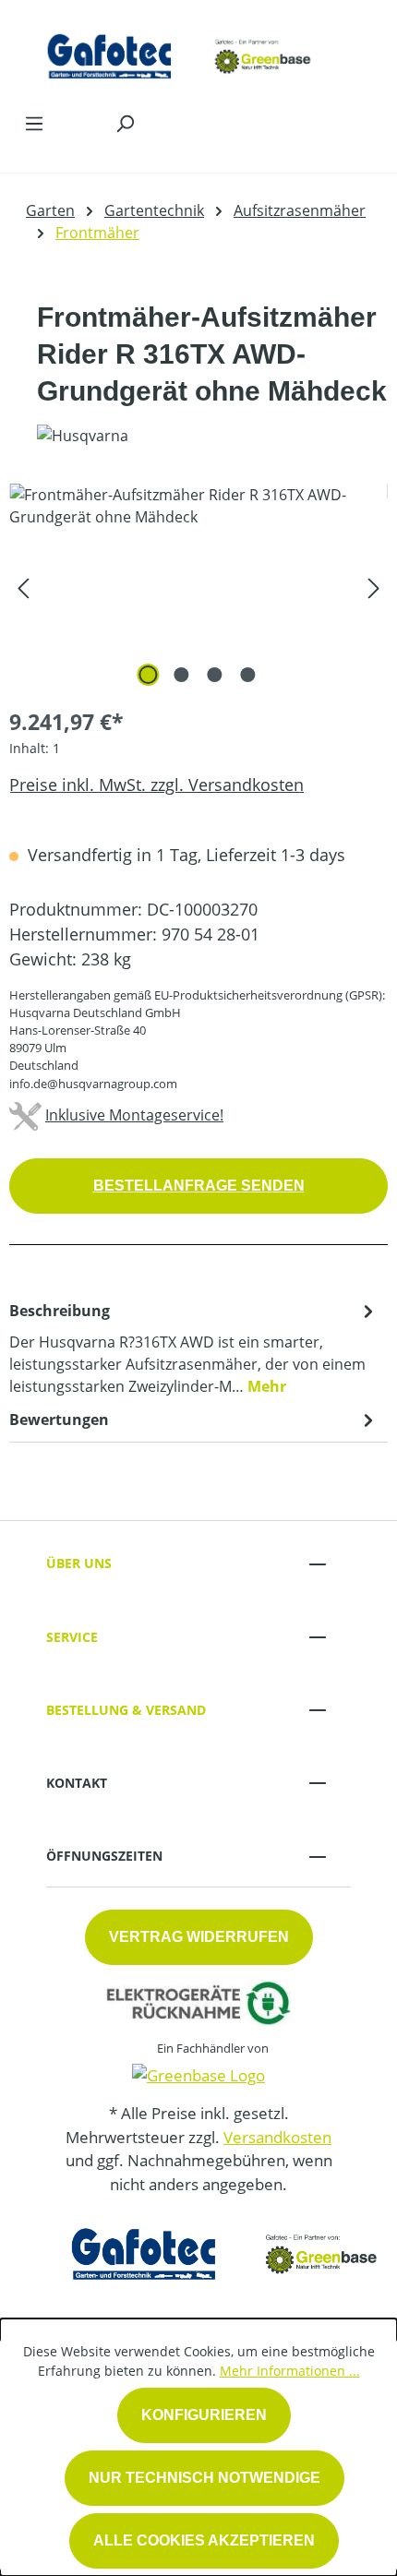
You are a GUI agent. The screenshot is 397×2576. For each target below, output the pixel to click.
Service (72, 1637)
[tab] (194, 1348)
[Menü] (34, 123)
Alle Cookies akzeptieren (204, 2540)
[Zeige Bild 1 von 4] (149, 675)
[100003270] (198, 587)
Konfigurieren (204, 2415)
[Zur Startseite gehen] (180, 51)
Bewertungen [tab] (59, 1420)
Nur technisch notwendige (205, 2478)
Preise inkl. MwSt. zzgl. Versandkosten (156, 785)
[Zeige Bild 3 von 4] (215, 675)
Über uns (79, 1563)
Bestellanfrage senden (199, 1186)
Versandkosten (277, 2137)
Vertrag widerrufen (199, 1937)
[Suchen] (125, 123)
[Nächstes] (374, 587)
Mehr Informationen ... (290, 2371)
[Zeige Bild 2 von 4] (182, 675)
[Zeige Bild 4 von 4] (248, 675)
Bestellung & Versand (126, 1710)
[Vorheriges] (23, 587)
